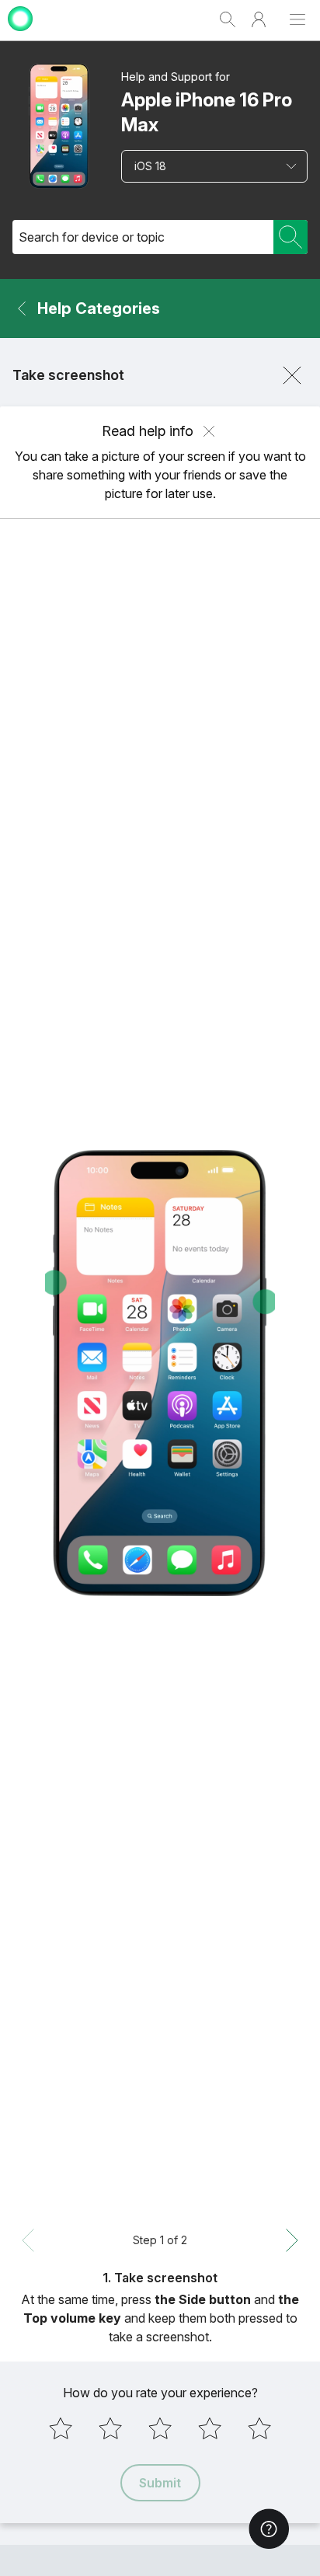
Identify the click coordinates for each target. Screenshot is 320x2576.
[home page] (20, 33)
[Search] (290, 237)
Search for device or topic (92, 237)
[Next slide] (292, 2240)
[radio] (61, 2428)
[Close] (292, 375)
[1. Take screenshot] (160, 1373)
